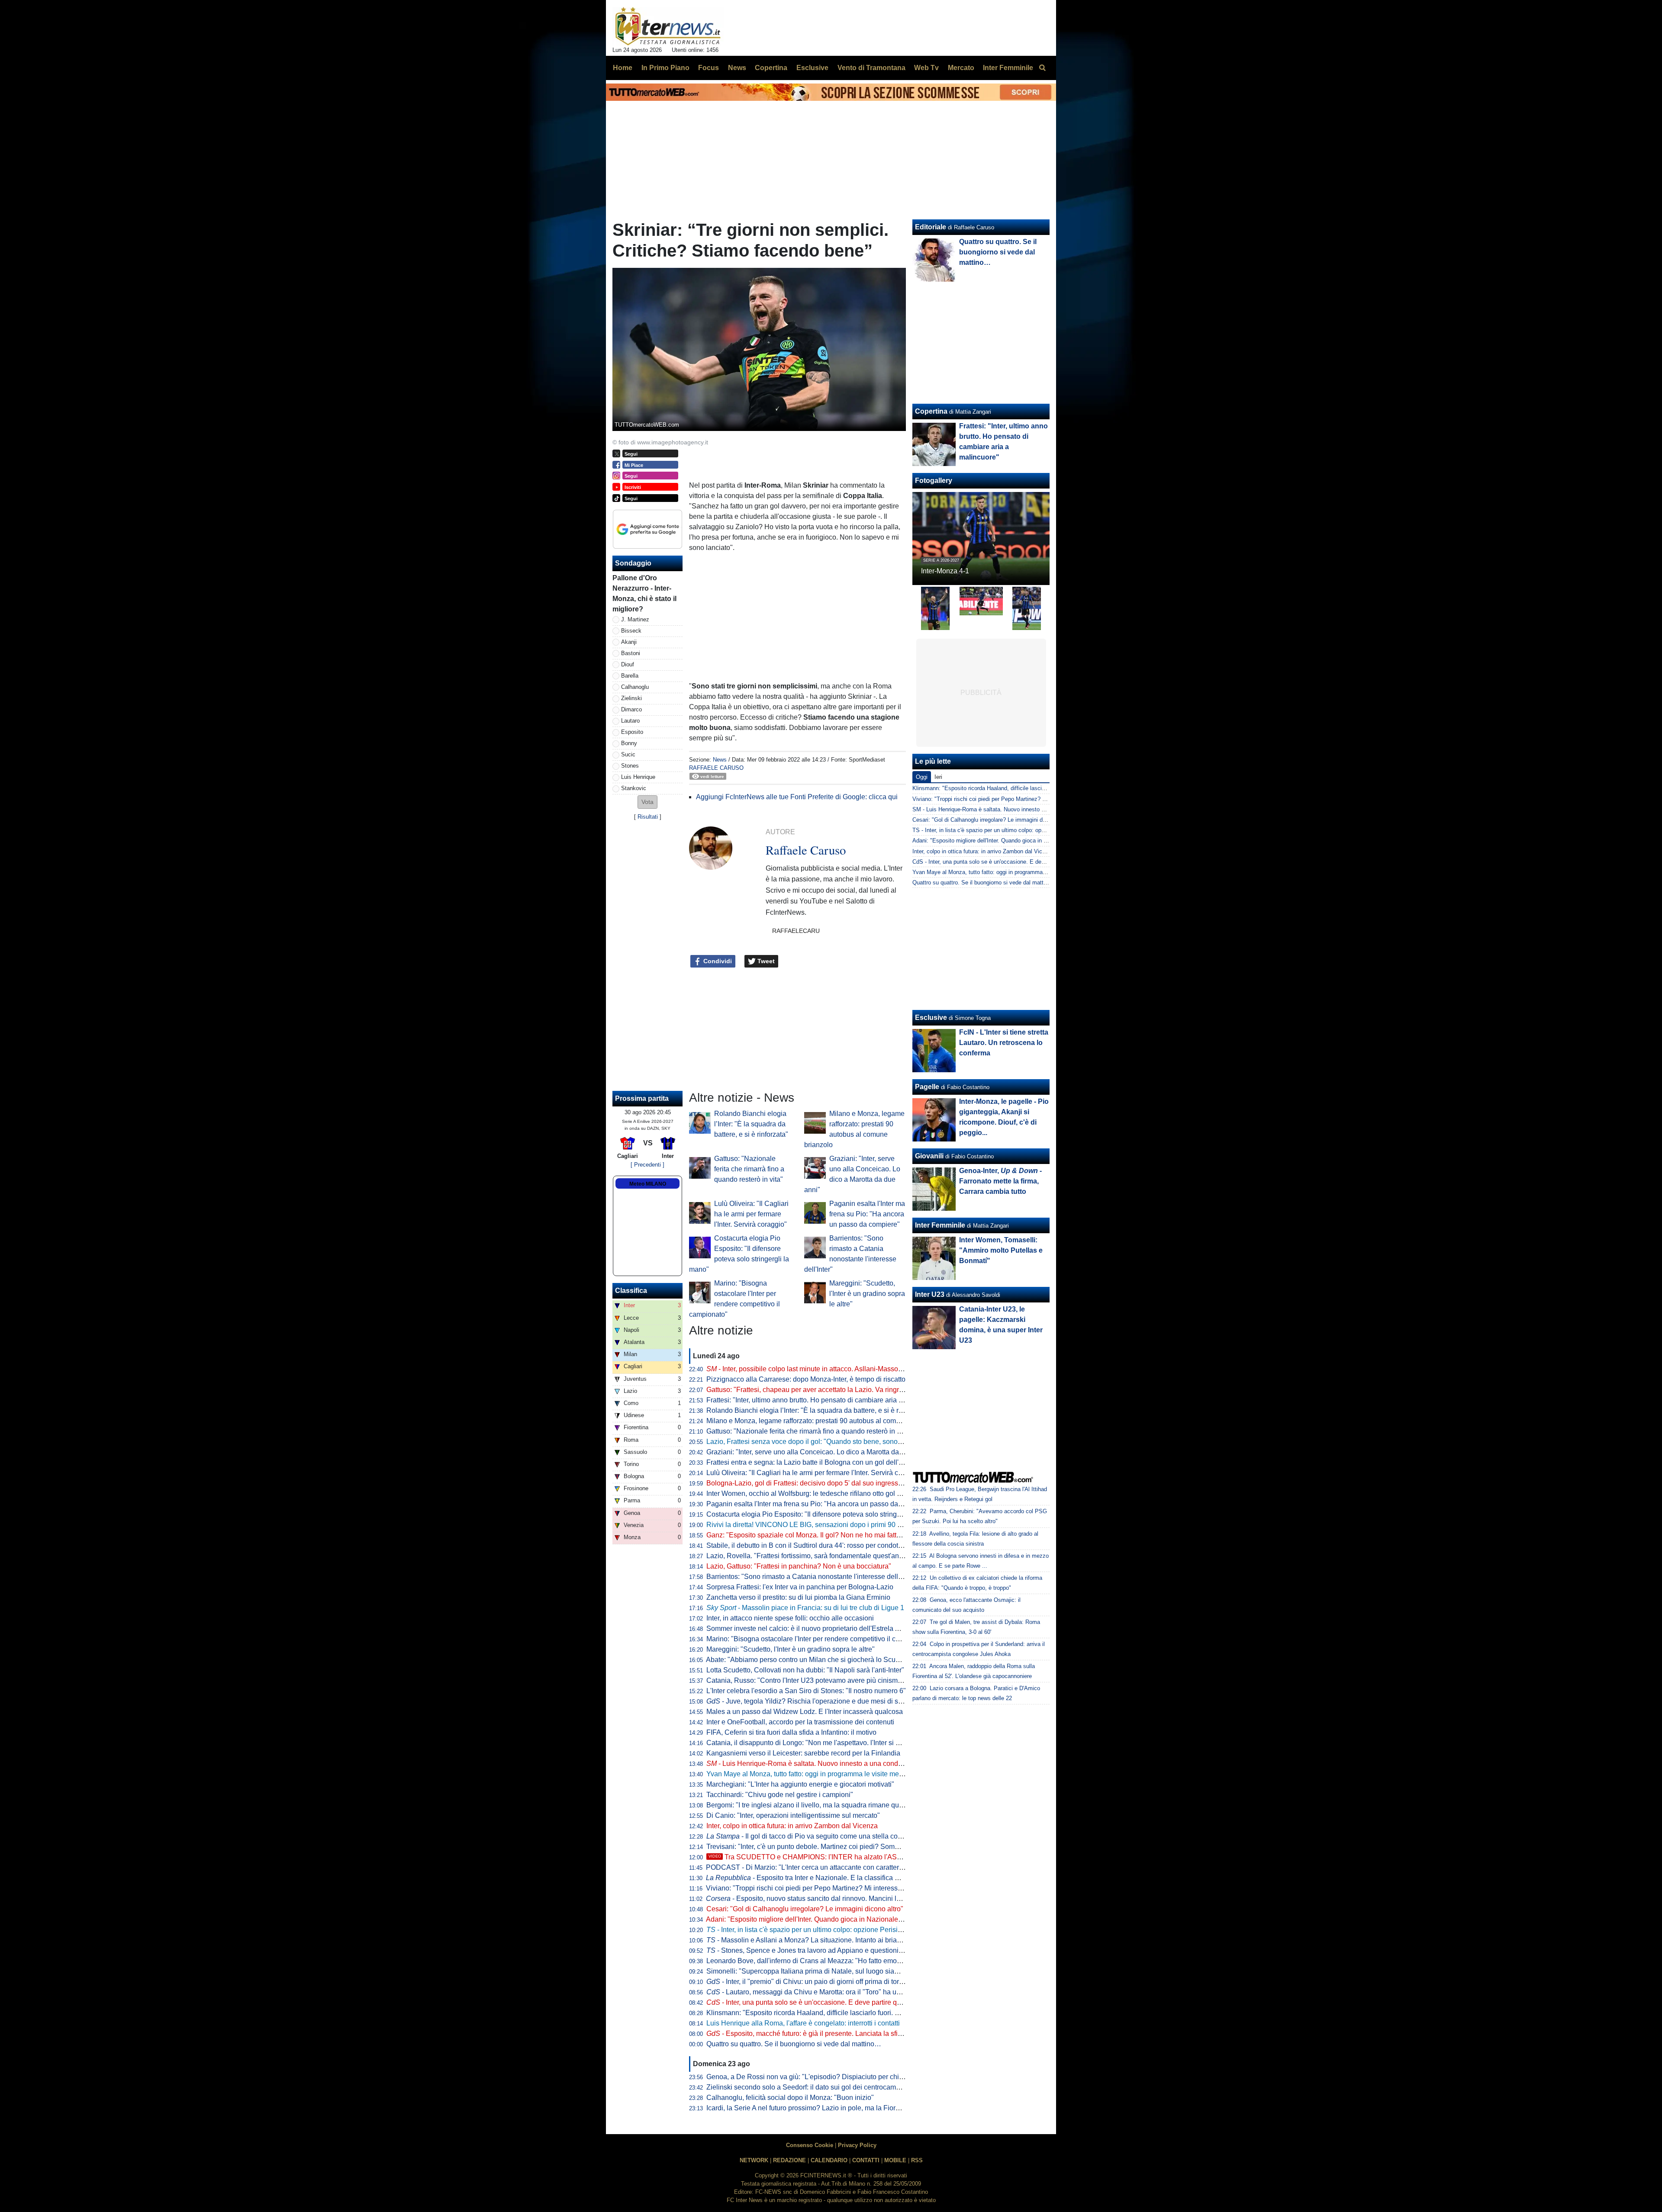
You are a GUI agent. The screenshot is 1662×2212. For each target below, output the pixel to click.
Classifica (631, 1291)
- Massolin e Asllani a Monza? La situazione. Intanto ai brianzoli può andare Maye (837, 1940)
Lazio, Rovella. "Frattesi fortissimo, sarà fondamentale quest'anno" (808, 1556)
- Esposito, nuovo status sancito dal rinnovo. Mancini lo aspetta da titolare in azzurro (847, 1899)
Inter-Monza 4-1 (945, 571)
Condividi (717, 961)
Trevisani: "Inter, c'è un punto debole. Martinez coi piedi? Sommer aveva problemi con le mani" (851, 1847)
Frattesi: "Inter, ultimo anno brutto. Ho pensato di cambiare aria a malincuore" (824, 1400)
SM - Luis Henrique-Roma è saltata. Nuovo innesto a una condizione (998, 809)
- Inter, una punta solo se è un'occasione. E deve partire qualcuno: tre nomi (828, 2002)
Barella (630, 676)
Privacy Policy (857, 2145)
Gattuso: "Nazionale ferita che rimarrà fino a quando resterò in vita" (749, 1169)
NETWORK (754, 2160)
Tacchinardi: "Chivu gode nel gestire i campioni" (780, 1795)
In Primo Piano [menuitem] (665, 68)
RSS (917, 2160)
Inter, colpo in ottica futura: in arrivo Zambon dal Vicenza (792, 1826)
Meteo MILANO (648, 1184)
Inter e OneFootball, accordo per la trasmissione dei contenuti (800, 1722)
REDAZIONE (789, 2160)
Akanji (629, 642)
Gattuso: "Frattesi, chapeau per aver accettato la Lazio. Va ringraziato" (813, 1390)
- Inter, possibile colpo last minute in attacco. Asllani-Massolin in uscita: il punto (833, 1369)
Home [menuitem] (623, 68)
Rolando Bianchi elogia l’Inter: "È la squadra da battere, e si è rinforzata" (751, 1124)
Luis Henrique (638, 777)
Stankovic (634, 788)
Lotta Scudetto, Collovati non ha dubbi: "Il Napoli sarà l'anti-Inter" (805, 1670)
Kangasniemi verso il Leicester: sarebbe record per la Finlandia (803, 1753)
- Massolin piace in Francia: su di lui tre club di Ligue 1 (805, 1608)
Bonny (629, 743)
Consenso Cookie (810, 2145)
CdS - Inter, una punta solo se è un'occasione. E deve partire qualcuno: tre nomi (1013, 862)
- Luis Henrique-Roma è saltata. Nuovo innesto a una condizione (812, 1763)
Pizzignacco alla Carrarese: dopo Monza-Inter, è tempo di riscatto (806, 1379)
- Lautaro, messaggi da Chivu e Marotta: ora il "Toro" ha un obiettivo (817, 1992)
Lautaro (630, 721)
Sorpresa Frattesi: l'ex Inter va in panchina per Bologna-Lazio (800, 1587)
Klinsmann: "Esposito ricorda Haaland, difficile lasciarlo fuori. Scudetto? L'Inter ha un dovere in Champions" (871, 2013)
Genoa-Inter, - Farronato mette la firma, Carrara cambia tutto (1000, 1181)
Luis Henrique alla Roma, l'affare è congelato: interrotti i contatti (803, 2023)
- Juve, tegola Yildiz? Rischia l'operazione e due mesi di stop (807, 1701)
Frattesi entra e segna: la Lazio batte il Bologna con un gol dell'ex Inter (814, 1462)
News (720, 760)
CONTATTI (866, 2160)
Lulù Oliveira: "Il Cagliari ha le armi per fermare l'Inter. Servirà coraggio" (751, 1214)
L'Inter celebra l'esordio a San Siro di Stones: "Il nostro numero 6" (806, 1691)
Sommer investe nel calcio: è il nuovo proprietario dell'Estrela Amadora (815, 1628)
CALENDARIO (829, 2160)
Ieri (938, 777)
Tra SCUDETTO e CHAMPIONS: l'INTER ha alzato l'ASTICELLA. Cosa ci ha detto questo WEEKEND (874, 1857)
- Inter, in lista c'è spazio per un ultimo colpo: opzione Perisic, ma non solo (824, 1930)
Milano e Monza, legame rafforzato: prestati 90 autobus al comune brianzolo (822, 1421)
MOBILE (895, 2160)
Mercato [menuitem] (961, 68)
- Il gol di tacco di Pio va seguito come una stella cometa (810, 1836)
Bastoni (631, 653)
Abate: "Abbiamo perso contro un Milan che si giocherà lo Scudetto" (810, 1660)
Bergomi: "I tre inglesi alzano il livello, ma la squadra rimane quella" (810, 1805)
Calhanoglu (635, 687)
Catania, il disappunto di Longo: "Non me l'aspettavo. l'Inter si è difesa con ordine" (831, 1743)
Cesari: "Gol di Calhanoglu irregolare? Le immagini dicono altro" (805, 1909)
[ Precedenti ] (647, 1165)
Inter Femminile (940, 1225)
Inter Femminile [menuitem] (1008, 68)
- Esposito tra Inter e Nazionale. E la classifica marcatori (815, 1878)
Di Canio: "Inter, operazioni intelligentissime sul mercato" (793, 1815)
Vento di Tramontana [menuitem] (871, 68)
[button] (647, 802)
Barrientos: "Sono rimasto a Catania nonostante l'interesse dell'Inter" (811, 1577)
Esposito (632, 732)
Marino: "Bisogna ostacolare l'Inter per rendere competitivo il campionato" (818, 1639)
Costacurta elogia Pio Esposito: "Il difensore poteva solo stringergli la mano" (823, 1514)
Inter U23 (930, 1294)
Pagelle (927, 1087)
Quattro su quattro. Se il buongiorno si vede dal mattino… (794, 2044)
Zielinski (631, 698)
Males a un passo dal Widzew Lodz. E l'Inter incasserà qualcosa (805, 1712)
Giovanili (929, 1156)
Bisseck (631, 631)
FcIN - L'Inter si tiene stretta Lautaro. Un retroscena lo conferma (1004, 1043)
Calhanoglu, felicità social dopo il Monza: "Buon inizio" (790, 2098)
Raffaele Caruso (716, 768)
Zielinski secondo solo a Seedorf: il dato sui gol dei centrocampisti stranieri (821, 2087)
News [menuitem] (737, 68)
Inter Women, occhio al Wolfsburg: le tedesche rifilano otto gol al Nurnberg (820, 1493)
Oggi (922, 777)
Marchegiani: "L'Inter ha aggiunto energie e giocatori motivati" (800, 1784)
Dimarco (631, 709)
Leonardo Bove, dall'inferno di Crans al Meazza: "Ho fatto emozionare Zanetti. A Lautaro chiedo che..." (862, 1961)
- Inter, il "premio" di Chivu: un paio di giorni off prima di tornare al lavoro (824, 1982)
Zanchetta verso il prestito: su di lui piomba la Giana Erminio (798, 1597)
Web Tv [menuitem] (926, 68)
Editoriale (931, 227)
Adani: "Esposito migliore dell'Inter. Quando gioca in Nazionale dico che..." (820, 1919)
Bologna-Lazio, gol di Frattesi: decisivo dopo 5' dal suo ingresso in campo (819, 1483)
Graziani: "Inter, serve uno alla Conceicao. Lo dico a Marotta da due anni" (818, 1452)
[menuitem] (1042, 68)
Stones (630, 766)
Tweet (765, 961)
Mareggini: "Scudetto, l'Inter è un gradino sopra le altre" (867, 1294)
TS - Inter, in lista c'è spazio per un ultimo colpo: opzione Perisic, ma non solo (1010, 830)
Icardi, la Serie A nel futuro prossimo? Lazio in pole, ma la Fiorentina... (813, 2108)
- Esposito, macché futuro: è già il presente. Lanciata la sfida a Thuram (821, 2034)
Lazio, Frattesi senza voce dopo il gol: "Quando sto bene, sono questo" (815, 1442)
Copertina (931, 411)
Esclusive (931, 1018)
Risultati (648, 817)
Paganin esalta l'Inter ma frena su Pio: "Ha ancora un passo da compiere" (867, 1214)
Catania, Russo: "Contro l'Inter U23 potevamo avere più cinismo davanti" (817, 1680)
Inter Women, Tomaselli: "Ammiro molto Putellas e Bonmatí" (1001, 1250)
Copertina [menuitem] (771, 68)
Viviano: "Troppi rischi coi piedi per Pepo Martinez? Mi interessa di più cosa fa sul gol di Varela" (852, 1888)
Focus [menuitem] (709, 68)
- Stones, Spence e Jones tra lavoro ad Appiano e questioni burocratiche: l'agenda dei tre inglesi (859, 1950)
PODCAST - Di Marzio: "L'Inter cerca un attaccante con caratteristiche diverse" (826, 1867)
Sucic (628, 754)
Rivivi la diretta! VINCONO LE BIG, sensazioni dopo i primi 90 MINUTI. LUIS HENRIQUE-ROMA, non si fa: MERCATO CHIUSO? (904, 1525)
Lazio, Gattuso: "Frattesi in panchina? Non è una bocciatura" (799, 1566)
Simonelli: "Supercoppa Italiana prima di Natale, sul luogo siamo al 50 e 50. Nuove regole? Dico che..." (864, 1971)
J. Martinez (635, 619)
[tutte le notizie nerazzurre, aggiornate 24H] (668, 26)
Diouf (628, 664)
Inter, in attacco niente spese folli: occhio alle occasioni (790, 1618)
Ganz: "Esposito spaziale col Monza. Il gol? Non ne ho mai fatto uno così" (818, 1535)
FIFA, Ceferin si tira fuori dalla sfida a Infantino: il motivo (791, 1732)
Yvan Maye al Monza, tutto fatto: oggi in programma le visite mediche (811, 1774)
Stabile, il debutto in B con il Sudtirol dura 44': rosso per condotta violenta (818, 1545)
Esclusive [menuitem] (812, 68)
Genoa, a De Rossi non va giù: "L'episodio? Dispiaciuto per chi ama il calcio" (824, 2077)
